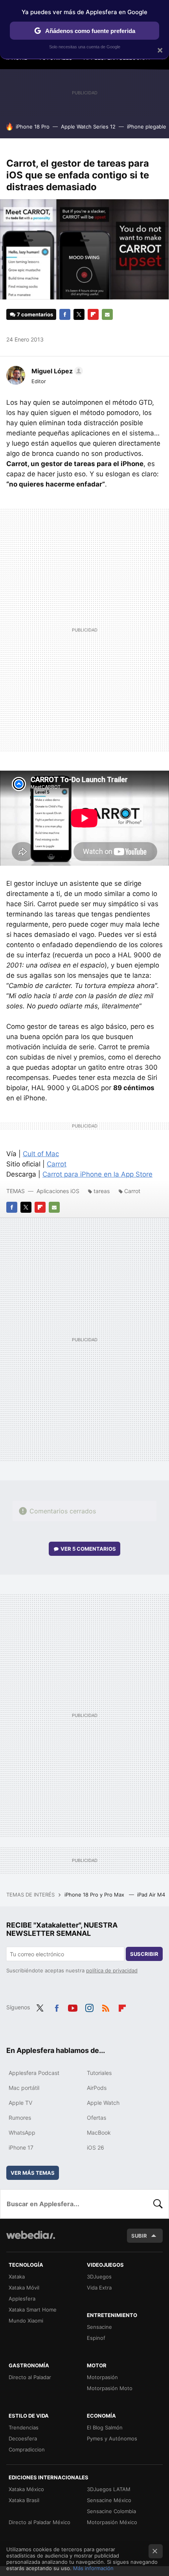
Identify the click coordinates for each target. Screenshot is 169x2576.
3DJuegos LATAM (109, 2489)
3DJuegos (99, 2277)
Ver (88, 1549)
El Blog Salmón (105, 2427)
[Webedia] (31, 2240)
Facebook (65, 314)
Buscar (158, 2204)
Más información (93, 2568)
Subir (139, 2236)
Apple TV (20, 2103)
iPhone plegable (147, 127)
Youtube (73, 2007)
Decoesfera (23, 2438)
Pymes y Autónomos (112, 2438)
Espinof (96, 2338)
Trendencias (24, 2427)
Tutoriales (99, 2073)
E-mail (107, 314)
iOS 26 (96, 2147)
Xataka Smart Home (33, 2310)
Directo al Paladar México (39, 2522)
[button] (56, 371)
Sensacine (99, 2327)
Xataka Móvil (24, 2288)
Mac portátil (24, 2088)
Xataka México (26, 2489)
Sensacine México (109, 2500)
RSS (106, 2007)
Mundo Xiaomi (26, 2321)
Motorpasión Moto (110, 2388)
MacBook (99, 2133)
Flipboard (93, 314)
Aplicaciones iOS (58, 1191)
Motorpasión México (112, 2522)
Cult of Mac (41, 1154)
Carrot (57, 1164)
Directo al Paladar (30, 2377)
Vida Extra (99, 2288)
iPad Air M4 (152, 1895)
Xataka (17, 2277)
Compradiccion (27, 2449)
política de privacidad (112, 1970)
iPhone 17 (21, 2147)
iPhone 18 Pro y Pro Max (95, 1895)
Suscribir (144, 1954)
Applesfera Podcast (34, 2073)
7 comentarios (35, 314)
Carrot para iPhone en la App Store (97, 1174)
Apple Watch (103, 2103)
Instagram (89, 2007)
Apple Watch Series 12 (88, 127)
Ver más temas (33, 2173)
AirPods (97, 2088)
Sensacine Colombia (111, 2511)
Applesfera (22, 2299)
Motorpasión (102, 2377)
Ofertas (96, 2118)
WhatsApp (22, 2133)
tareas (102, 1191)
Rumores (20, 2118)
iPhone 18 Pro (33, 127)
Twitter (79, 314)
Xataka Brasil (24, 2500)
